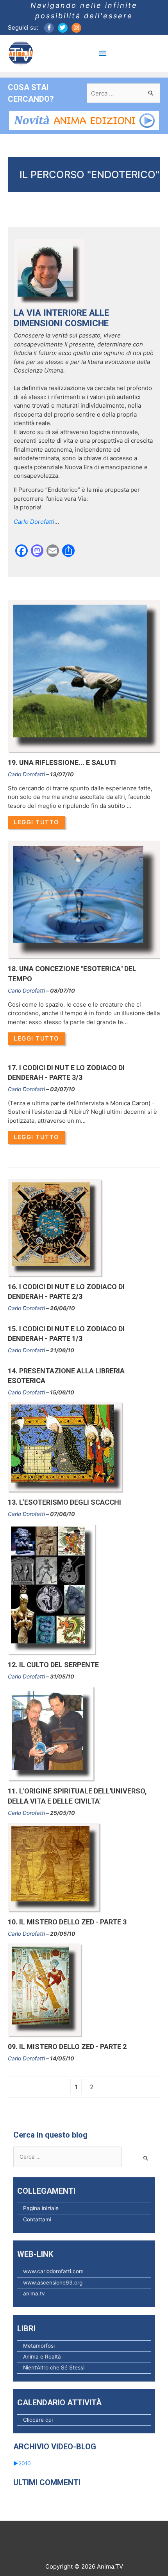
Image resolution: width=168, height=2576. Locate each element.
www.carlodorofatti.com (53, 2271)
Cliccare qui (38, 2420)
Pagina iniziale (41, 2208)
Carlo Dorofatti (26, 774)
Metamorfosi (39, 2346)
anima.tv (34, 2293)
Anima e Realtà (42, 2357)
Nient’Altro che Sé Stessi (54, 2368)
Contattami (37, 2219)
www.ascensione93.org (53, 2283)
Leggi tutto (37, 822)
